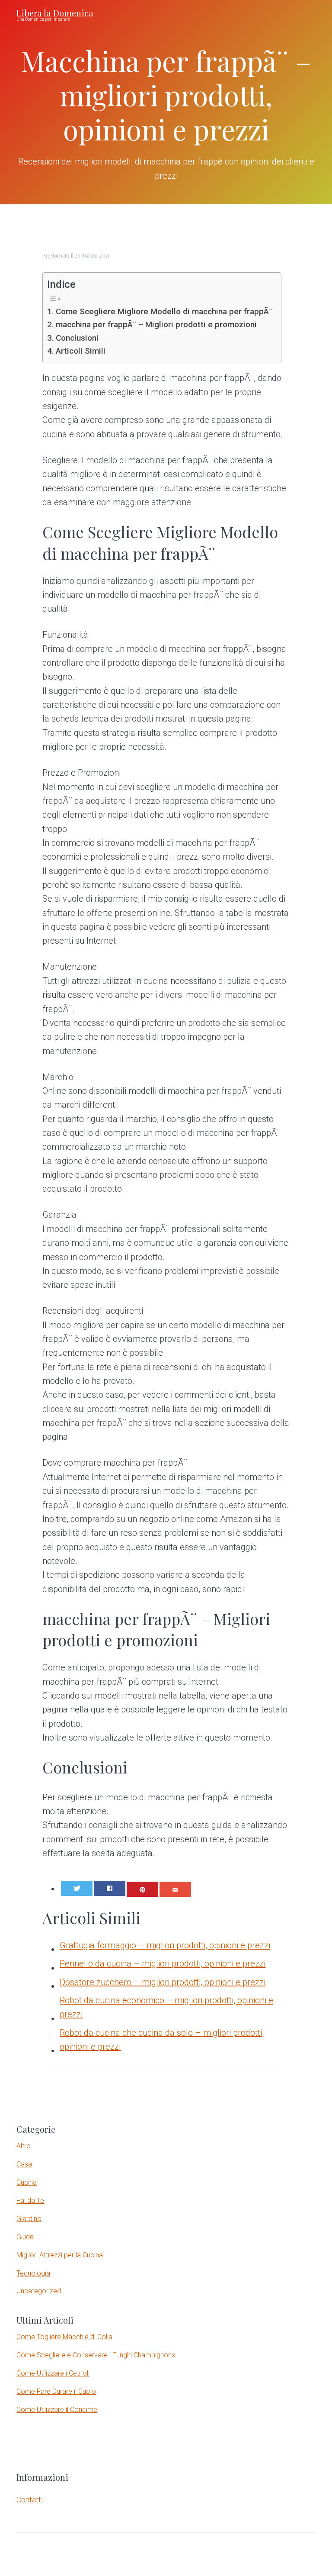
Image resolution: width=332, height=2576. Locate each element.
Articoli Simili (81, 351)
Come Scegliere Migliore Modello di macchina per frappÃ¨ (164, 311)
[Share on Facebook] (110, 1888)
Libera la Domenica (55, 13)
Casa (24, 2164)
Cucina (27, 2182)
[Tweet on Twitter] (77, 1888)
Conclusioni (77, 338)
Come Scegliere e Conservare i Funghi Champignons (96, 2355)
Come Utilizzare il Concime (57, 2410)
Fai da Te (30, 2200)
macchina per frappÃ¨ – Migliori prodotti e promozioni (156, 324)
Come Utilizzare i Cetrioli (53, 2373)
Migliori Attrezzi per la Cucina (60, 2255)
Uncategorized (39, 2291)
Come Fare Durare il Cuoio (56, 2391)
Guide (25, 2237)
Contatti (30, 2500)
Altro (24, 2146)
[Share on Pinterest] (142, 1889)
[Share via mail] (175, 1889)
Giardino (29, 2219)
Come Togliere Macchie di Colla (64, 2337)
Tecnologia (33, 2273)
